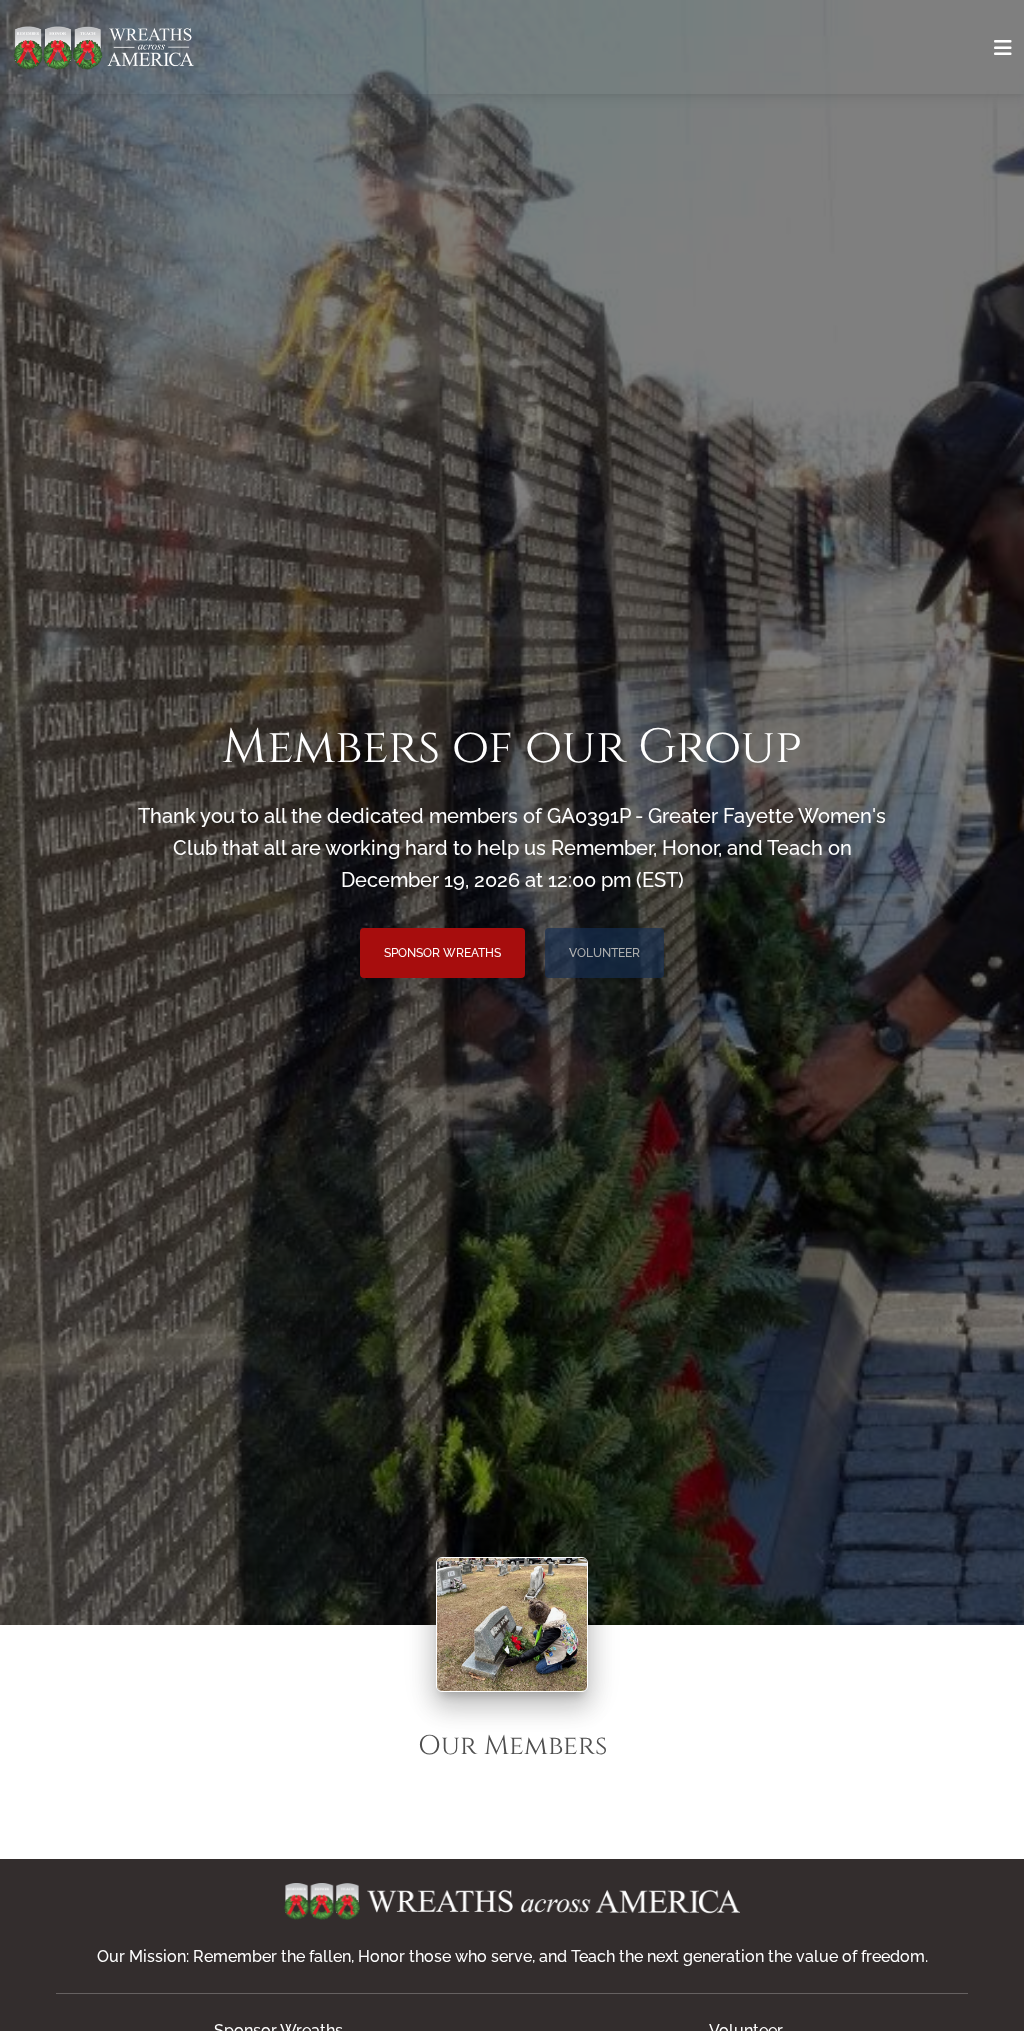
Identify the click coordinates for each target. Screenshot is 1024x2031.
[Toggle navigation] (1003, 48)
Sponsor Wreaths (442, 953)
